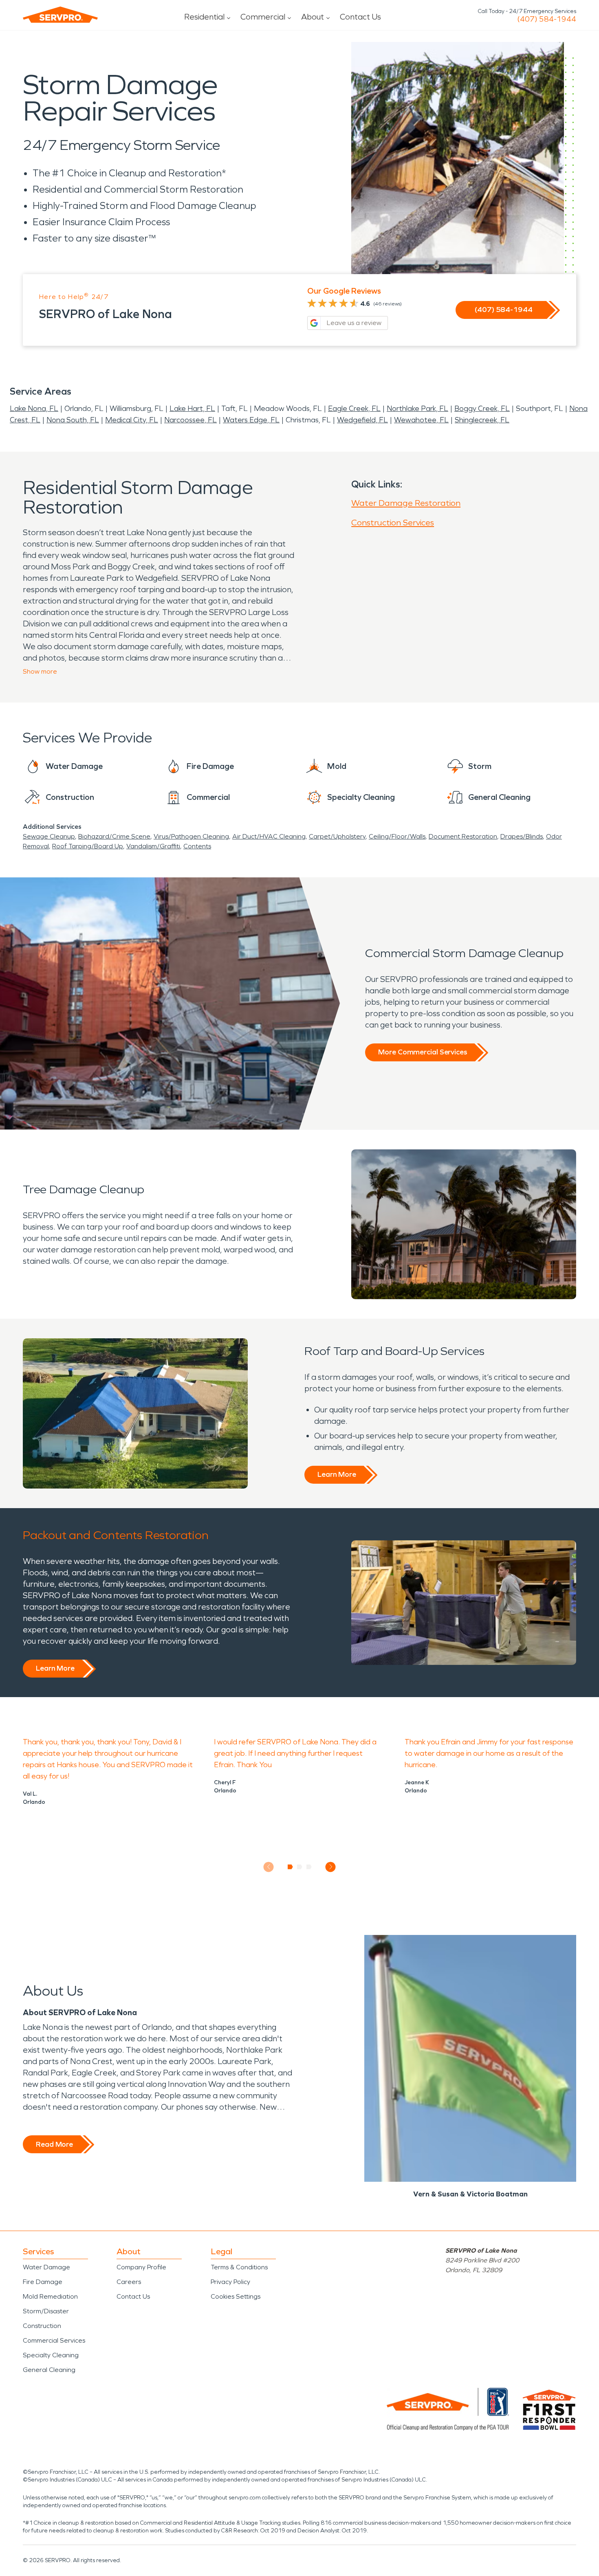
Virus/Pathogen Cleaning (191, 836)
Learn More (337, 1474)
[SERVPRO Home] (60, 15)
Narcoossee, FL (190, 420)
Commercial (263, 17)
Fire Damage (43, 2282)
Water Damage (46, 2267)
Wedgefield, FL (362, 420)
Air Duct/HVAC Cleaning (269, 836)
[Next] (331, 1867)
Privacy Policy (230, 2282)
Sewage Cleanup (49, 836)
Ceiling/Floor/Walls (397, 836)
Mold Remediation (50, 2296)
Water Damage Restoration (406, 503)
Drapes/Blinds (522, 836)
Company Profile (141, 2267)
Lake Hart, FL (192, 408)
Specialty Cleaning (51, 2355)
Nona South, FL (73, 420)
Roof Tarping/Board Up (88, 846)
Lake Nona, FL (34, 408)
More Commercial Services (423, 1052)
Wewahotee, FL (421, 420)
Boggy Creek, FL (482, 408)
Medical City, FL (132, 420)
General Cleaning (49, 2370)
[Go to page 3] (309, 1867)
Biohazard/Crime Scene (114, 836)
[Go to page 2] (300, 1867)
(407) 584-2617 (547, 19)
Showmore (40, 671)
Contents (197, 846)
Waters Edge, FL (251, 420)
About (313, 17)
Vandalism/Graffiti (153, 846)
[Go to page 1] (290, 1867)
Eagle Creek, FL (354, 408)
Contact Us (360, 17)
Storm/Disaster (46, 2311)
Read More (54, 2144)
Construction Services (393, 523)
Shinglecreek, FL (482, 420)
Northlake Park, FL (417, 408)
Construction (42, 2326)
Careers (129, 2282)
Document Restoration (463, 836)
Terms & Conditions (239, 2267)
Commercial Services (54, 2340)
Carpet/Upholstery (337, 836)
